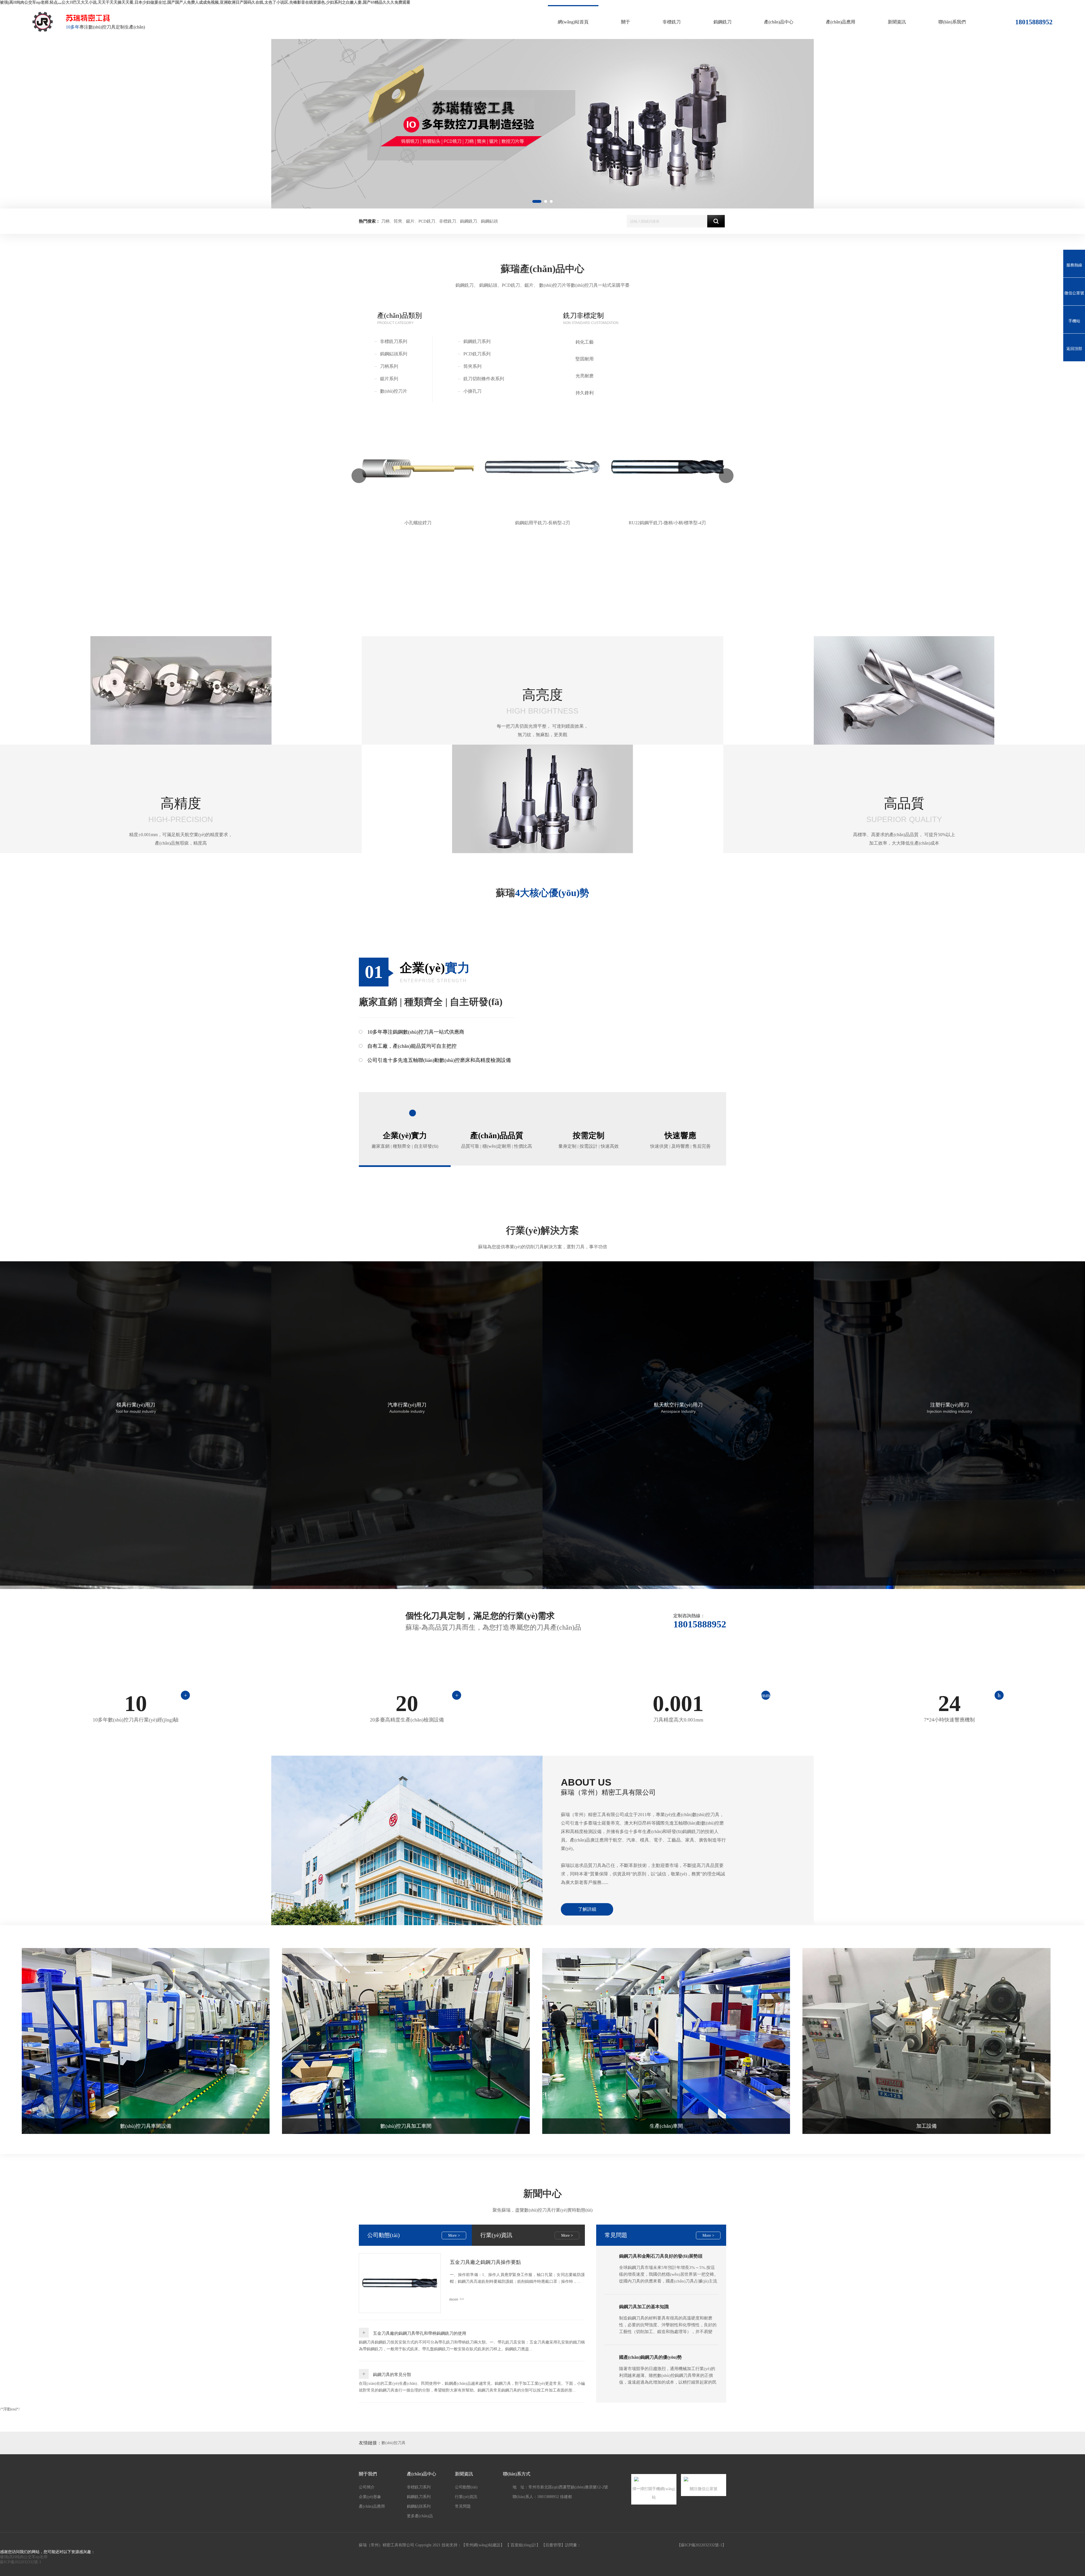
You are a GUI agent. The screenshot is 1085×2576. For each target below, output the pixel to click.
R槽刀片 (667, 523)
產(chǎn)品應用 (841, 22)
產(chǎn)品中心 (779, 22)
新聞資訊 (897, 22)
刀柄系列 (389, 366)
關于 (626, 22)
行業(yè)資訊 (466, 2497)
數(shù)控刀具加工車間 (406, 2126)
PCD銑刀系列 (477, 354)
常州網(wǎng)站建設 (483, 2545)
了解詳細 (587, 1909)
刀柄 (385, 221)
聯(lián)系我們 (952, 22)
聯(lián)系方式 (517, 2474)
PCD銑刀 (427, 221)
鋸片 (410, 221)
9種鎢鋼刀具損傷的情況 (643, 2347)
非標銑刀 (672, 22)
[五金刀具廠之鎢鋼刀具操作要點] (400, 2283)
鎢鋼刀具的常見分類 (392, 2375)
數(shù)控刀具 (393, 2443)
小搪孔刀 (472, 391)
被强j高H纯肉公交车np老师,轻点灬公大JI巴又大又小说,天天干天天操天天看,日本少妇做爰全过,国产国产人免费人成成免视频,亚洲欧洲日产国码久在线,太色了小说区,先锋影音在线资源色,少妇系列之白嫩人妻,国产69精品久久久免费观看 (205, 2)
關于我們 (368, 2474)
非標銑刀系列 (394, 341)
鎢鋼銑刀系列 (477, 341)
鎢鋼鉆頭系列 (394, 354)
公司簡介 (367, 2487)
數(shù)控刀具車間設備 (146, 2126)
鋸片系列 (389, 379)
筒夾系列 (472, 366)
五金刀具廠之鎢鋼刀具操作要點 (485, 2262)
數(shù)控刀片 (394, 391)
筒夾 (398, 221)
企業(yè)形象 (370, 2497)
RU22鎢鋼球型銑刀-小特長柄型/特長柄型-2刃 (418, 523)
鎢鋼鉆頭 (489, 221)
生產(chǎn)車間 (666, 2126)
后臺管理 (553, 2545)
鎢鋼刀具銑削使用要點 (642, 2296)
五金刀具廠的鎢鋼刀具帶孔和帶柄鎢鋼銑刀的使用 (420, 2333)
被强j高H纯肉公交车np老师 (24, 2557)
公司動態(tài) (466, 2487)
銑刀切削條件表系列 (484, 379)
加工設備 (926, 2126)
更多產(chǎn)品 (420, 2516)
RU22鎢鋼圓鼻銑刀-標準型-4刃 (543, 523)
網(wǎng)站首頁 (573, 22)
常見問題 (616, 2235)
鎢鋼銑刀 (722, 22)
